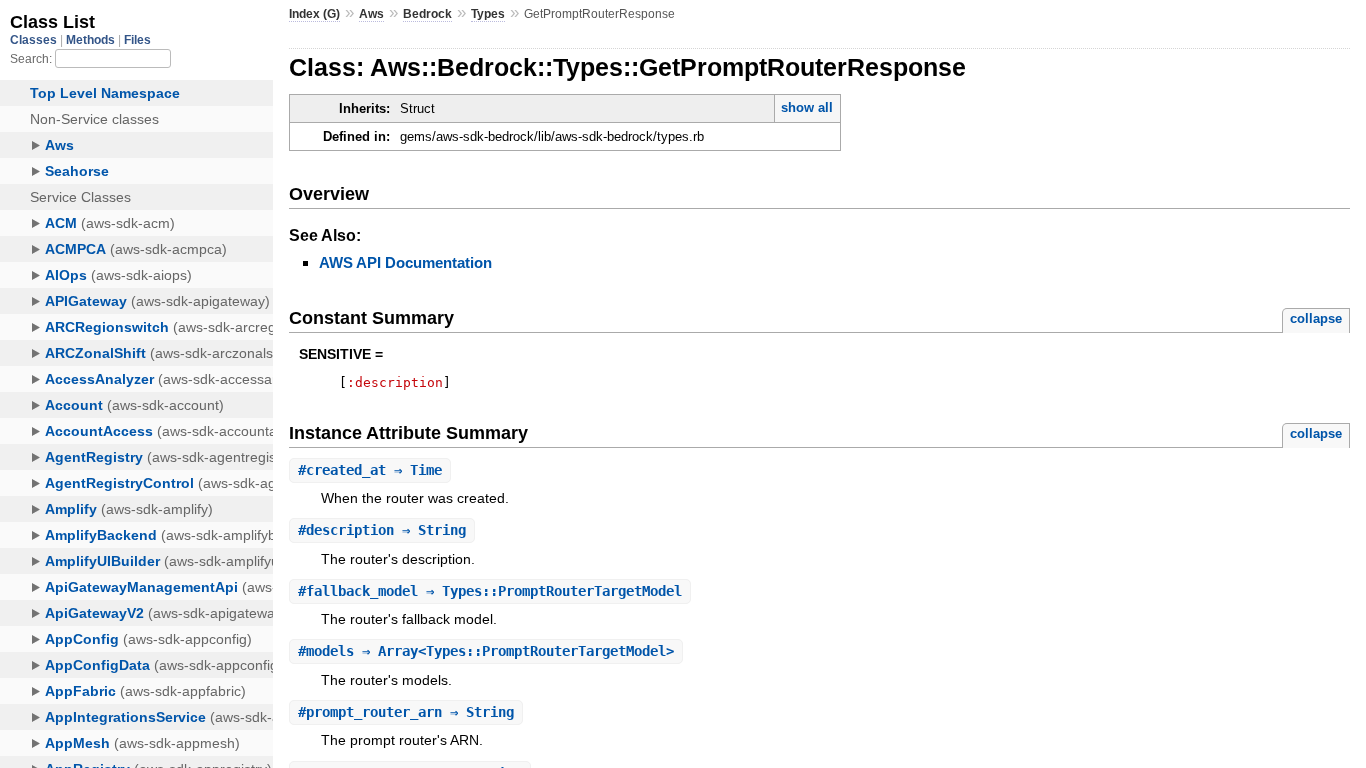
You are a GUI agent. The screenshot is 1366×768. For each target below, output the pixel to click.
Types (488, 14)
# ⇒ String (382, 530)
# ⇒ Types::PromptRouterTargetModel (490, 591)
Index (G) (314, 14)
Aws (371, 14)
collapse (1316, 318)
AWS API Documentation (405, 262)
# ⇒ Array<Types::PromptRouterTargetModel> (486, 651)
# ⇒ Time (370, 470)
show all (807, 107)
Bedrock (427, 14)
